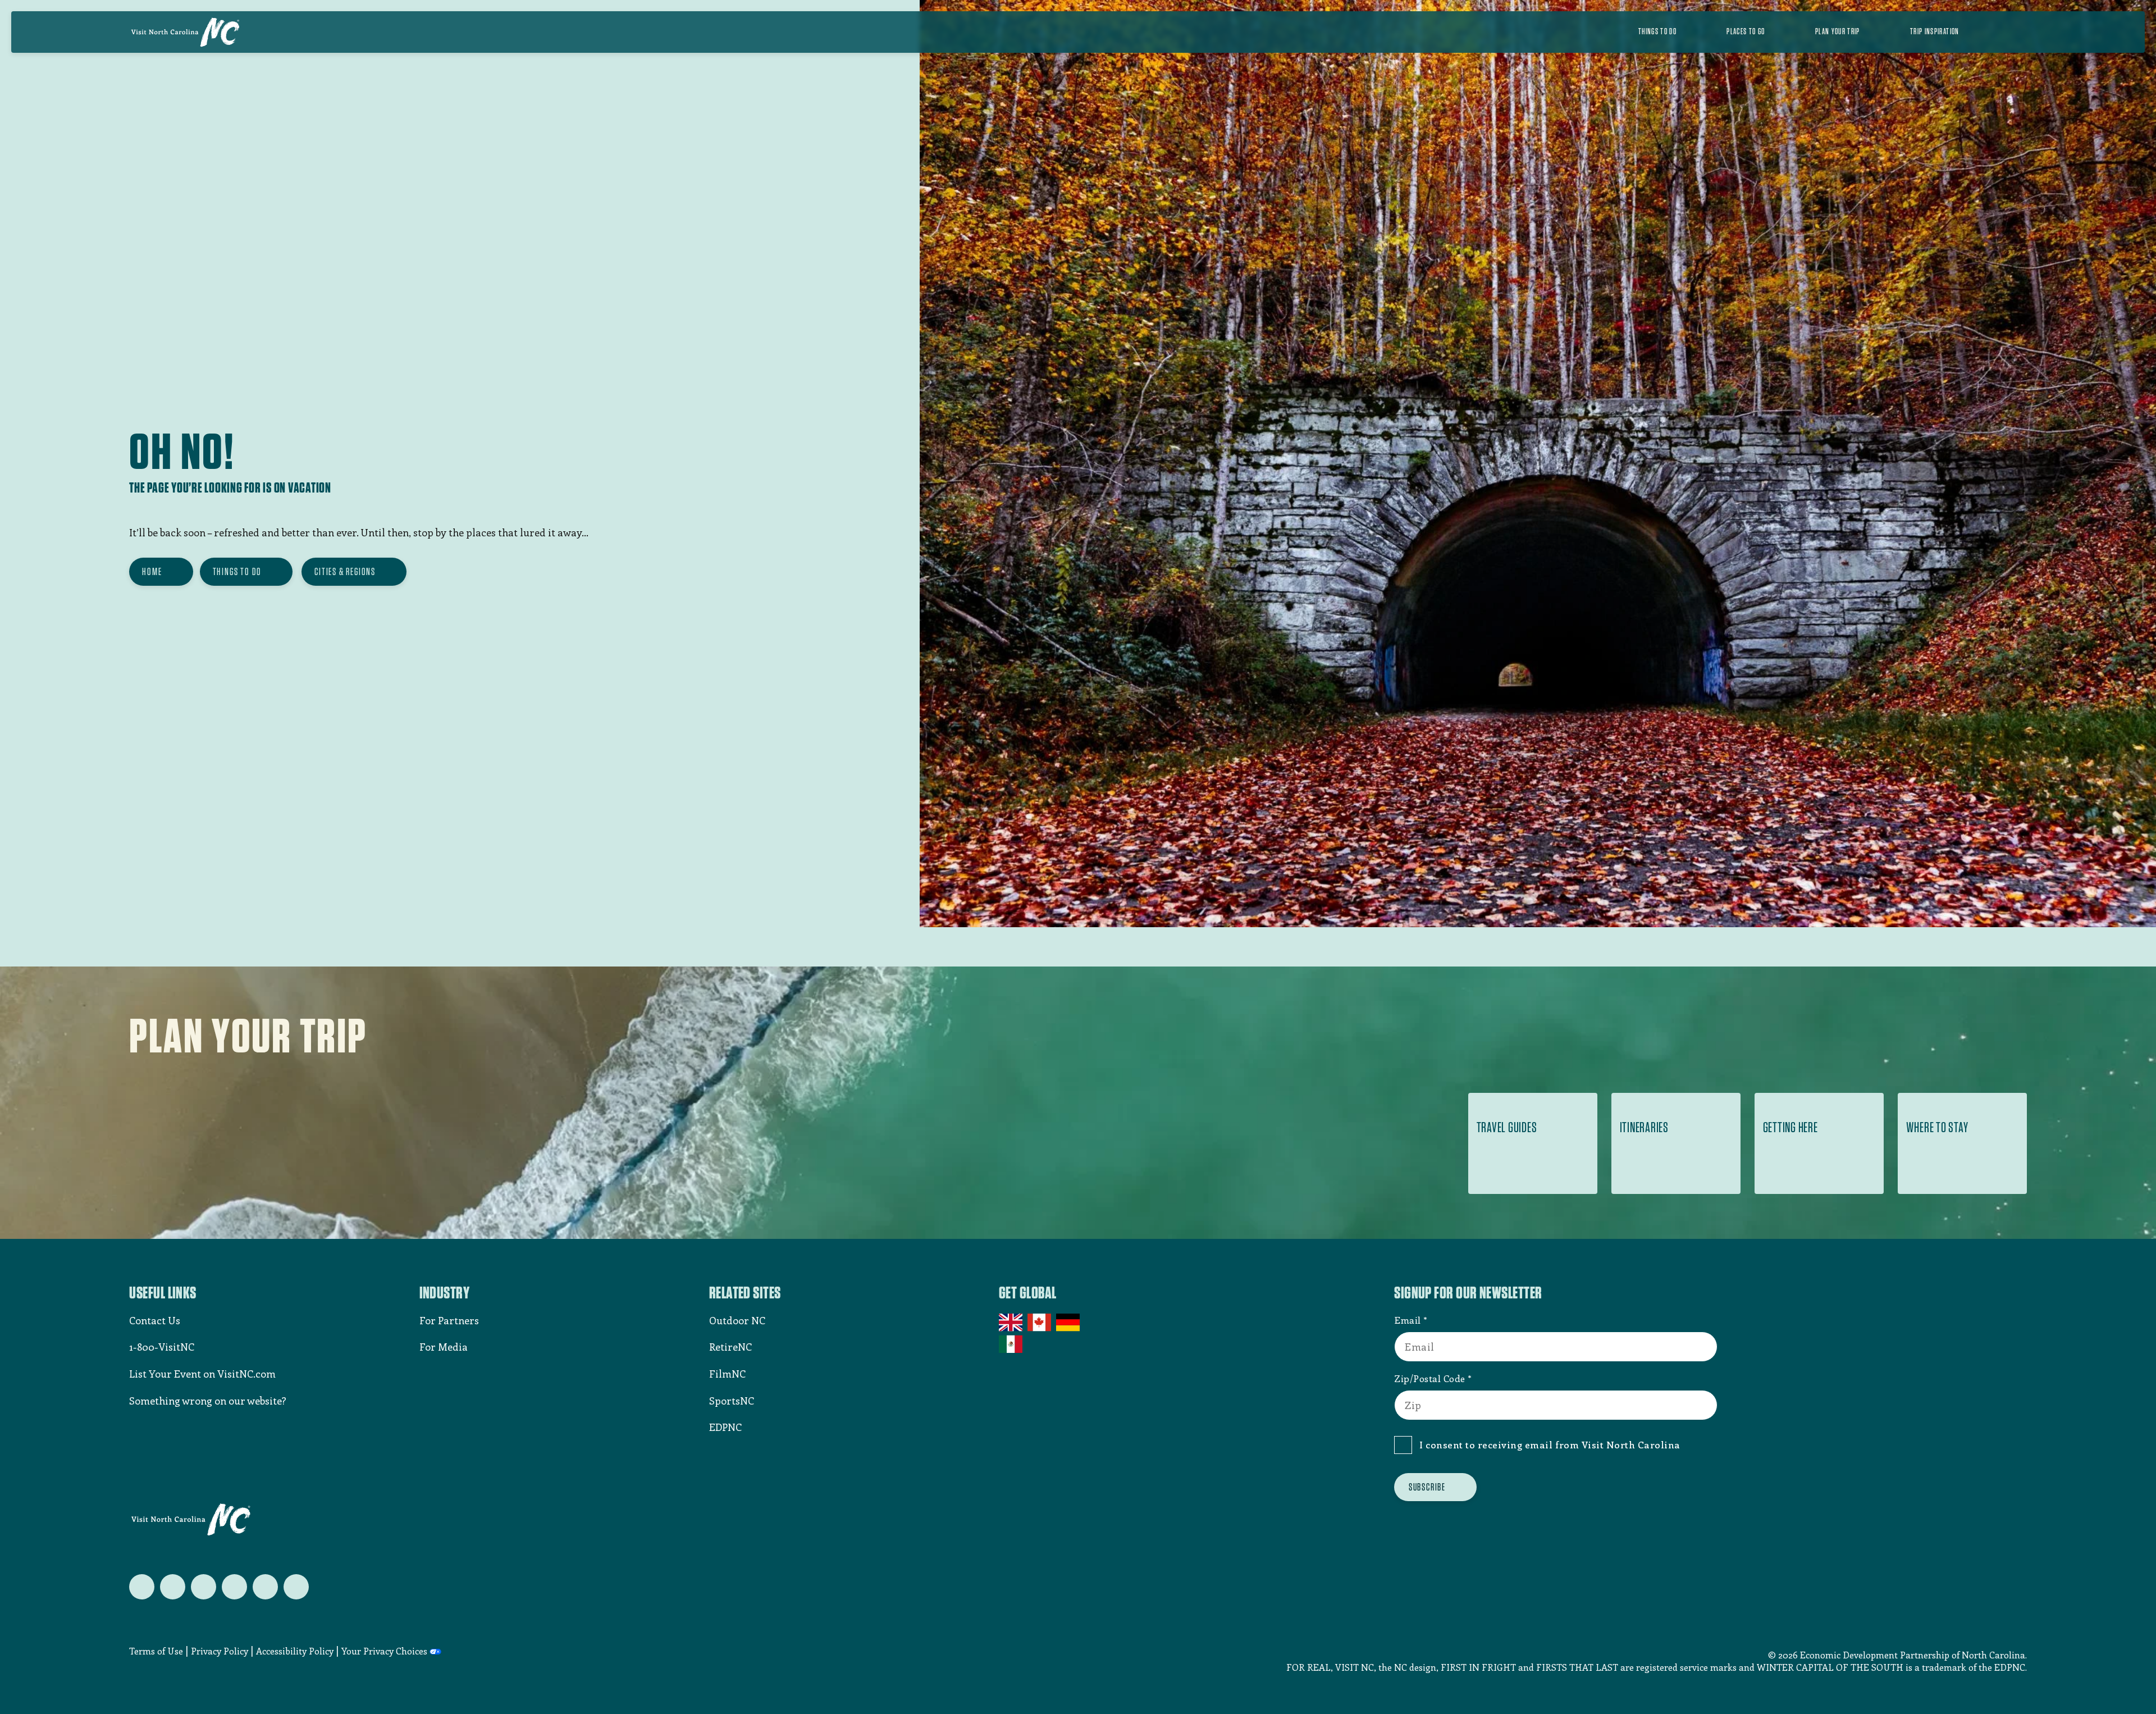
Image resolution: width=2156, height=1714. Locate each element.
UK (1011, 1323)
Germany (1069, 1323)
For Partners (449, 1320)
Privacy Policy (220, 1651)
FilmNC (727, 1374)
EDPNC (725, 1427)
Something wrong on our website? (208, 1401)
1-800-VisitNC (162, 1347)
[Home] (185, 32)
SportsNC (732, 1401)
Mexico (1011, 1344)
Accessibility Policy (295, 1651)
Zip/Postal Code (1430, 1378)
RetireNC (730, 1347)
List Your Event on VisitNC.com (202, 1374)
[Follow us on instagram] (204, 1587)
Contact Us (155, 1320)
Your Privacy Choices (384, 1651)
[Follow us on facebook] (173, 1587)
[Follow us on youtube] (265, 1587)
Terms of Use (156, 1651)
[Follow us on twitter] (142, 1587)
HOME (152, 571)
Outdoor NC (737, 1320)
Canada (1040, 1323)
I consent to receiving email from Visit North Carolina (1550, 1444)
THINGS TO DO (237, 571)
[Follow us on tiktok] (296, 1587)
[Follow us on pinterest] (234, 1587)
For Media (444, 1347)
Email (1408, 1320)
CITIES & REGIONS (345, 571)
